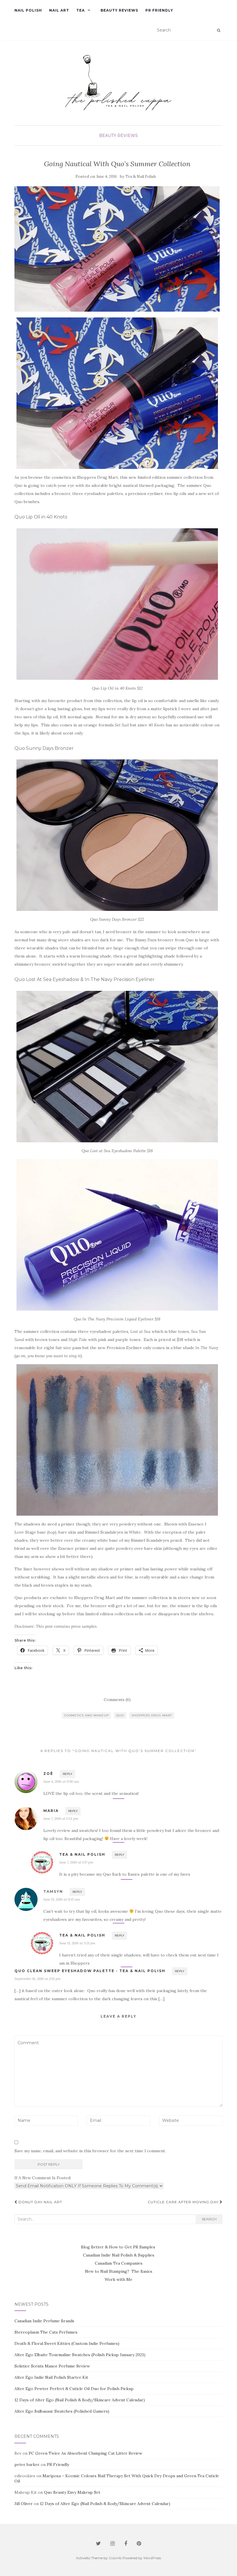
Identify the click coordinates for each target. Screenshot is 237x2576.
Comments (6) (117, 1700)
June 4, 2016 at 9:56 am (61, 1781)
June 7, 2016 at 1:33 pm (61, 1818)
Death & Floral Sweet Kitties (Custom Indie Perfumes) (67, 2343)
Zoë (48, 1774)
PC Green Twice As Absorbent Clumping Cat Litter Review (85, 2453)
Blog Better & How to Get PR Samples (119, 2247)
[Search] (219, 30)
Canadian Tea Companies (119, 2263)
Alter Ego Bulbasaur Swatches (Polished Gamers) (62, 2411)
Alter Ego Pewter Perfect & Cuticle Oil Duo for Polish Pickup (74, 2389)
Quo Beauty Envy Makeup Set (72, 2492)
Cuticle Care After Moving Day (184, 2202)
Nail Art (59, 10)
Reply (67, 1774)
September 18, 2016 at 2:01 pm (38, 1979)
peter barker (27, 2464)
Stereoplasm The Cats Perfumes (46, 2332)
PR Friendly (159, 10)
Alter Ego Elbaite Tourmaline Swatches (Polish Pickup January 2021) (80, 2355)
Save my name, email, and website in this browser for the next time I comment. (90, 2151)
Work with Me (118, 2279)
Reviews (128, 136)
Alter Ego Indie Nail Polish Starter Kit (51, 2377)
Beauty (108, 136)
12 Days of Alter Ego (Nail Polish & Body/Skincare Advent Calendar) (80, 2400)
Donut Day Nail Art (40, 2202)
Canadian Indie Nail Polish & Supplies (119, 2255)
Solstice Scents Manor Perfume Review (52, 2366)
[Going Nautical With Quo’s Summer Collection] (117, 249)
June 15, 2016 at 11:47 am (62, 1899)
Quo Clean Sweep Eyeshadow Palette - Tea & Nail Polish (90, 1971)
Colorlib (115, 2558)
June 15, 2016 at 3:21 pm (77, 1943)
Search (209, 2219)
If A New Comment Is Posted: (43, 2178)
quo (120, 1715)
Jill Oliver (24, 2504)
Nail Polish (28, 10)
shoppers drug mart (152, 1715)
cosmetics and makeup (86, 1715)
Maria (51, 1811)
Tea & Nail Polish (141, 177)
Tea (80, 10)
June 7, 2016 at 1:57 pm (76, 1862)
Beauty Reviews (119, 10)
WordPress (152, 2558)
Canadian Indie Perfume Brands (44, 2321)
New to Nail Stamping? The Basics (119, 2271)
